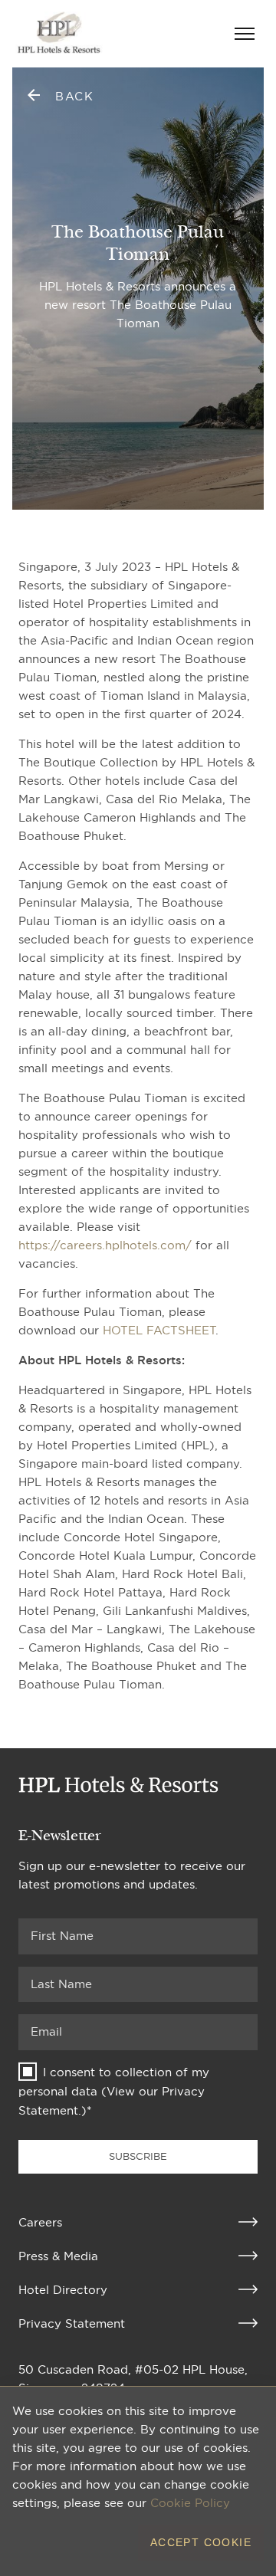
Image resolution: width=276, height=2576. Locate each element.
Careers (40, 2222)
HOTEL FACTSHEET (159, 1330)
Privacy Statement (72, 2323)
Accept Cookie (201, 2542)
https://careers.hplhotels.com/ (105, 1245)
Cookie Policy (190, 2503)
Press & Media (58, 2256)
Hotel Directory (63, 2290)
